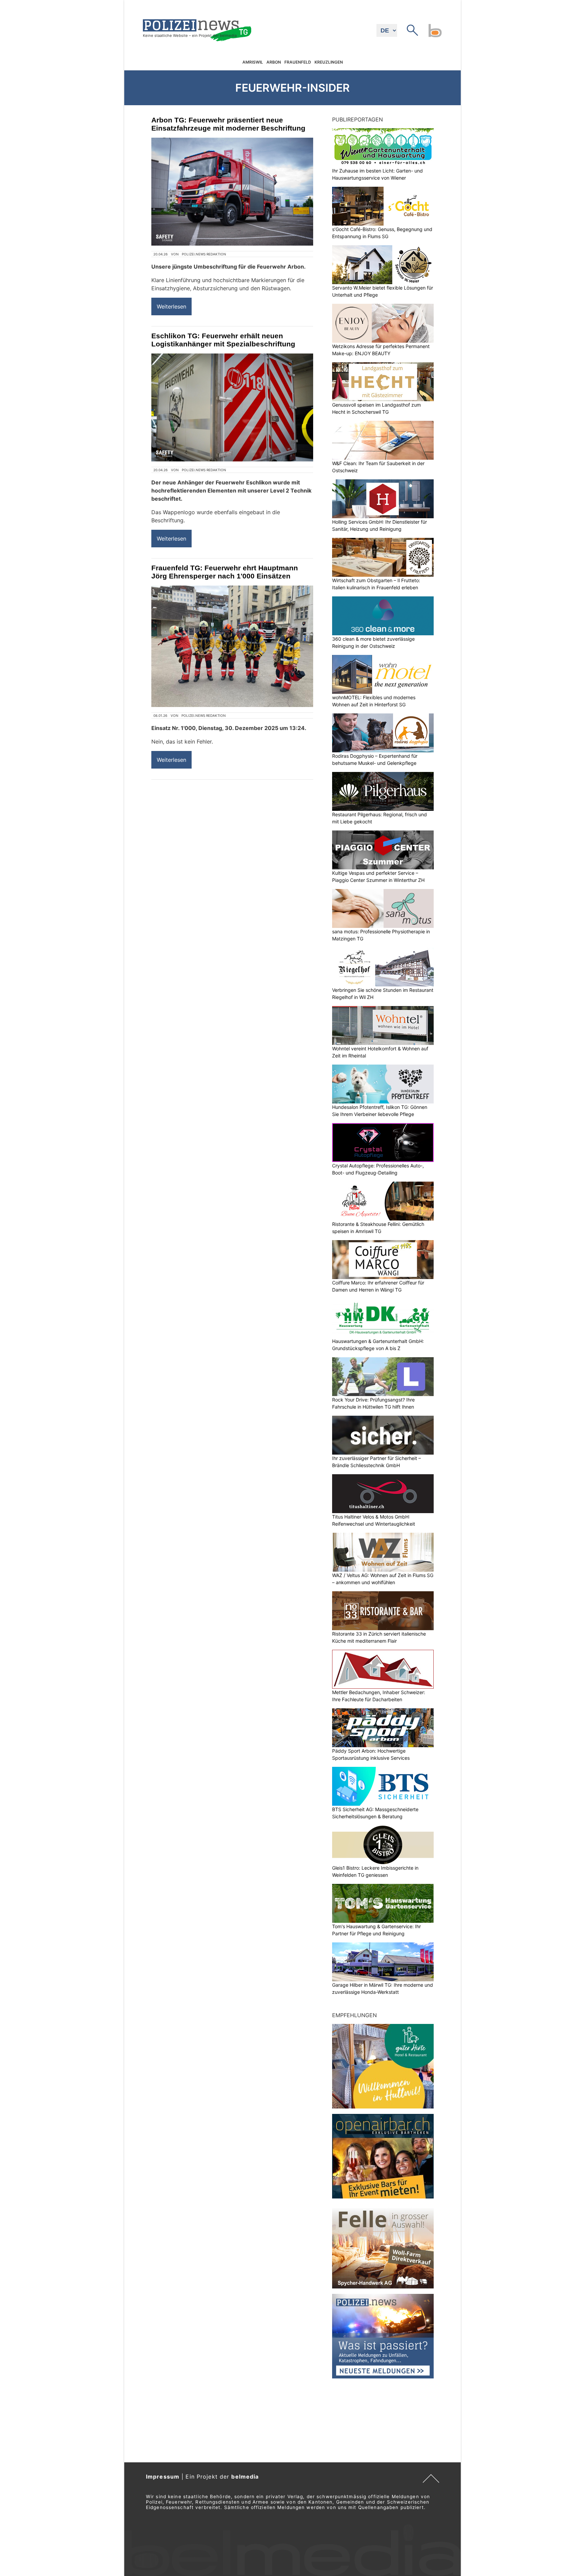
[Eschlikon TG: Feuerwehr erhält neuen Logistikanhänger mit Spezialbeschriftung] (232, 407)
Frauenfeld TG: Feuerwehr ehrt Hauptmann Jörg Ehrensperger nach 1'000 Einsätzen (225, 572)
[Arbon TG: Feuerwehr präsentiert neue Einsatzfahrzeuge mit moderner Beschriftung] (232, 192)
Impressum (163, 2477)
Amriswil (253, 62)
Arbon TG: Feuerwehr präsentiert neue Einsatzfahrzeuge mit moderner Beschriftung (228, 124)
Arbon (274, 62)
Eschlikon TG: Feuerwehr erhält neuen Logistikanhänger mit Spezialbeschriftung (223, 340)
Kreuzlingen (329, 62)
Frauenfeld (298, 62)
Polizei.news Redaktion (204, 254)
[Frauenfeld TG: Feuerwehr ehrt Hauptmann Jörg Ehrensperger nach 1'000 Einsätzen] (232, 646)
